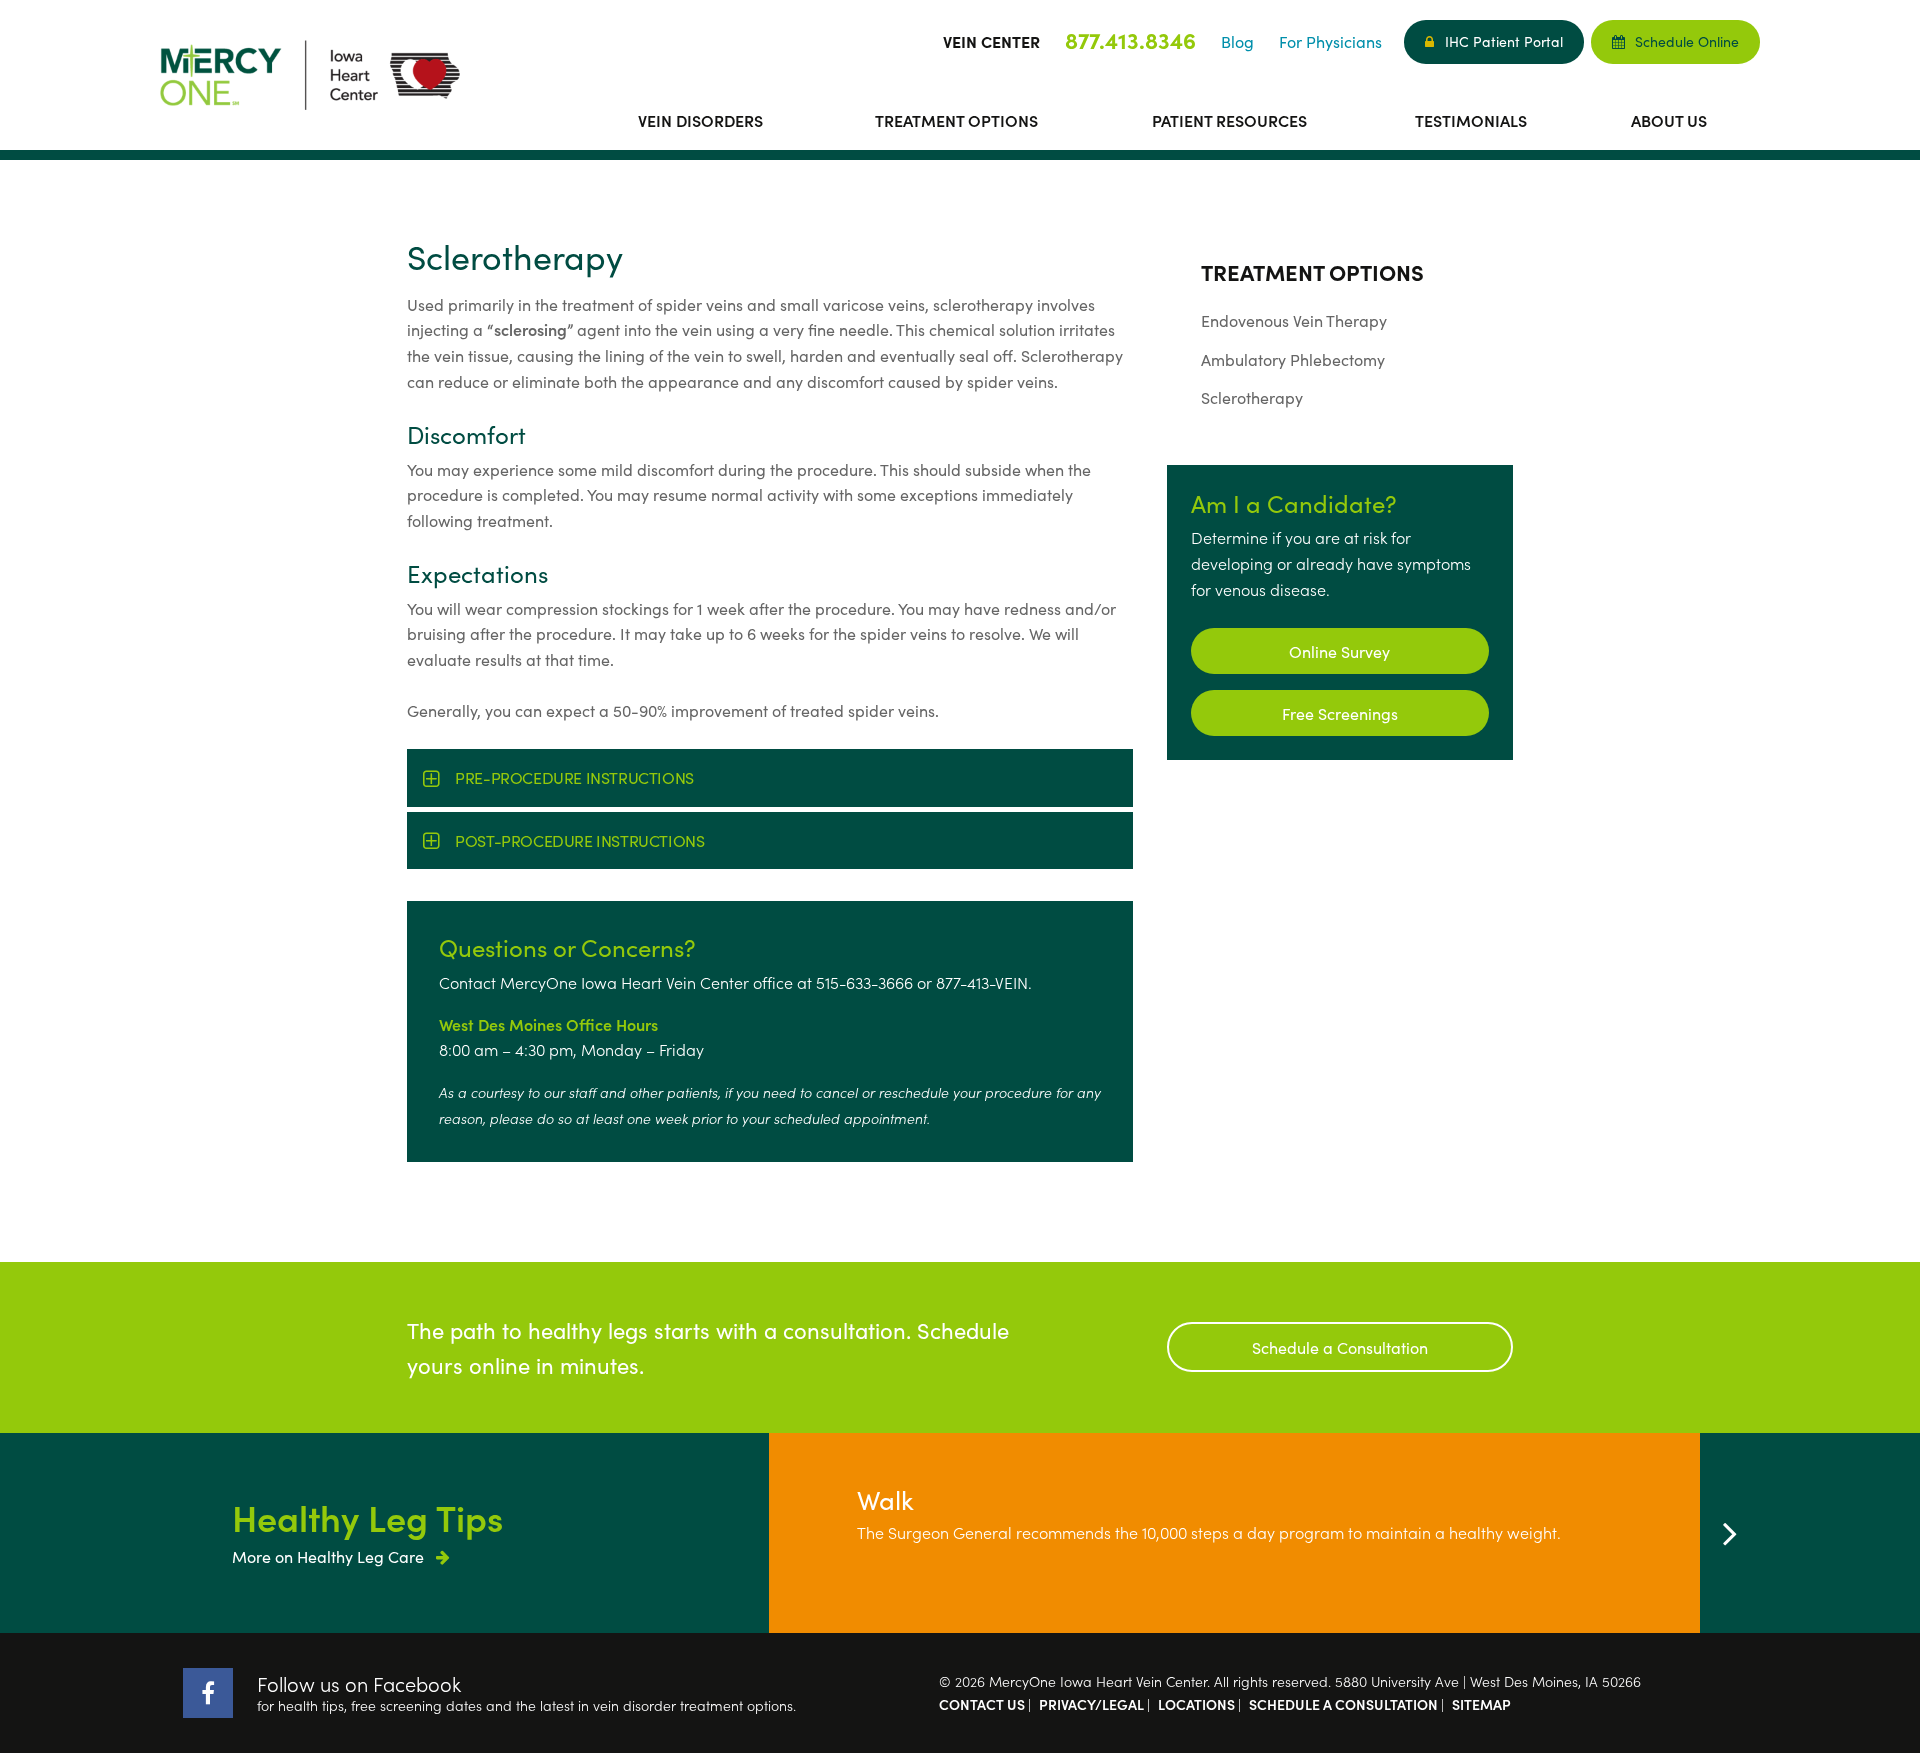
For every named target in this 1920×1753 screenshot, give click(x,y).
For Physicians (1330, 41)
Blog (1237, 41)
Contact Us (982, 1704)
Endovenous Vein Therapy (1294, 320)
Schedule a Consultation (1340, 1347)
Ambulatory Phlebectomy (1293, 359)
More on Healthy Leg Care (330, 1556)
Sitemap (1481, 1704)
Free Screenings (1340, 713)
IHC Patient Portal (1504, 41)
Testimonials (1471, 120)
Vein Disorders (700, 120)
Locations (1196, 1704)
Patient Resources (1229, 120)
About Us (1669, 120)
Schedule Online (1687, 41)
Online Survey (1339, 651)
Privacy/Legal (1091, 1704)
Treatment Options (956, 120)
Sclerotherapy (1252, 397)
